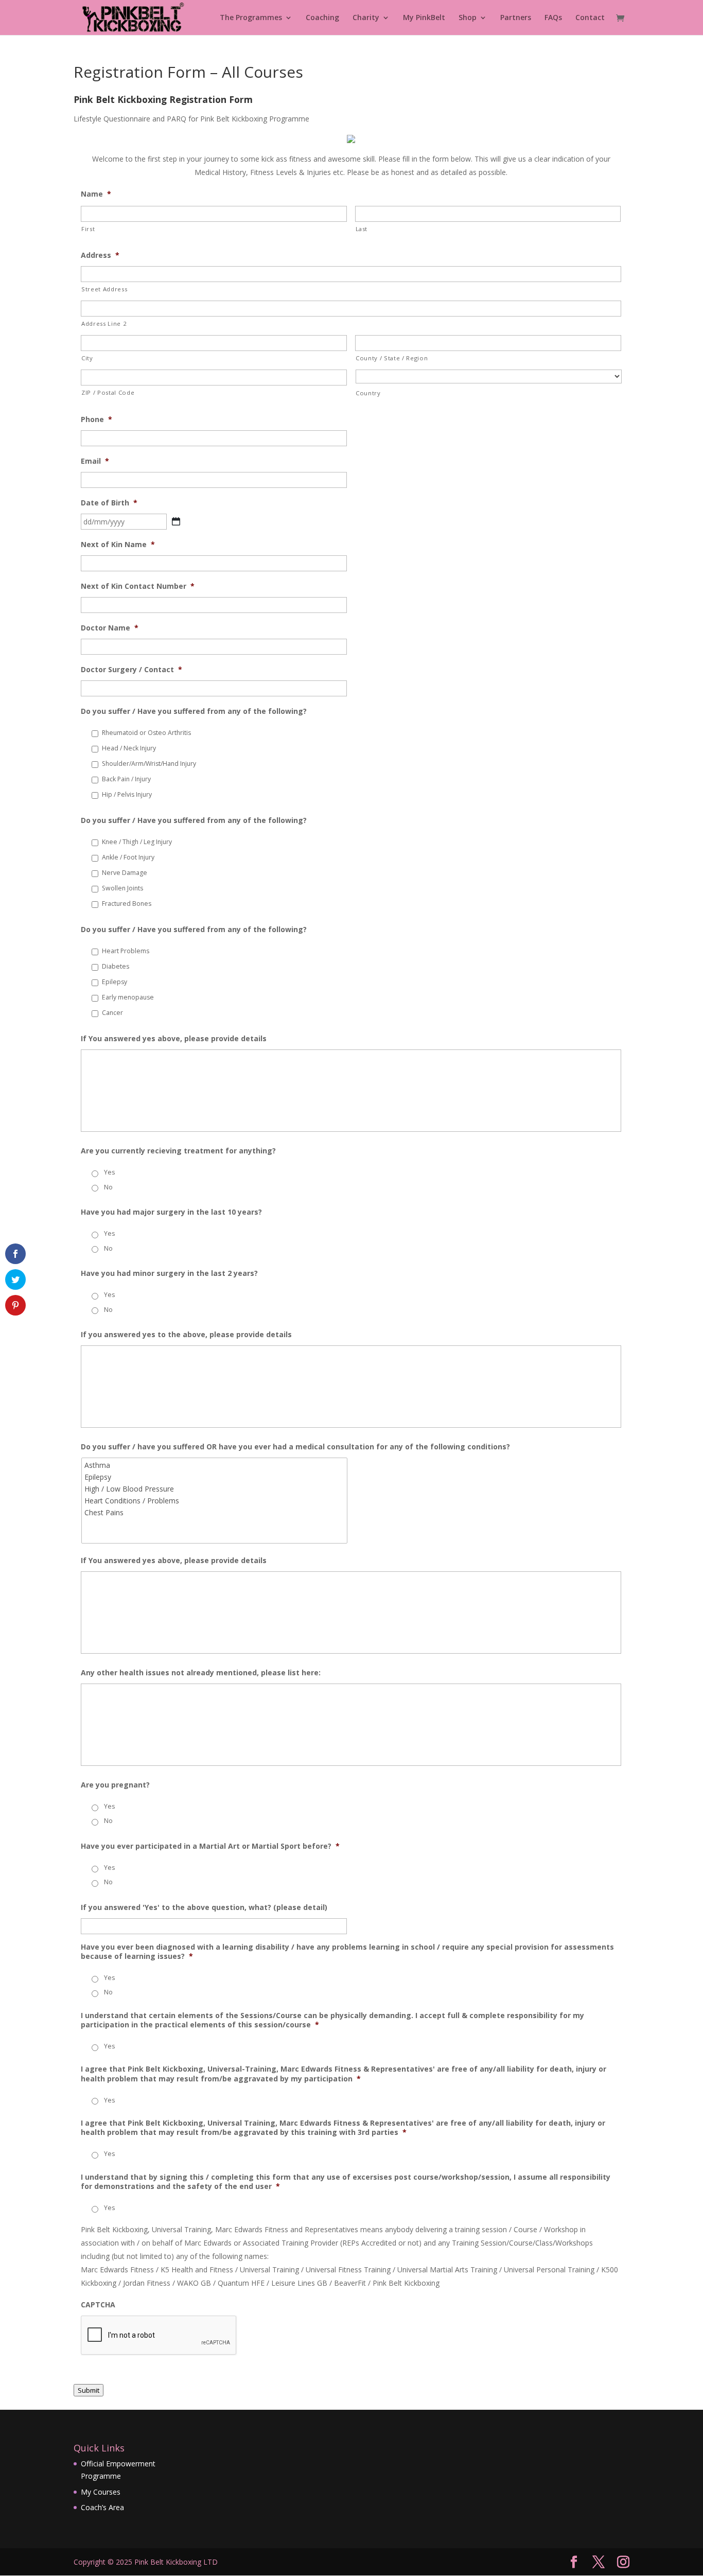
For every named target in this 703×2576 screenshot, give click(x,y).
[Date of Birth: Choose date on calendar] (176, 521)
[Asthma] (215, 1465)
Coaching (322, 18)
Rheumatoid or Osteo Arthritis (146, 733)
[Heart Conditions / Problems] (215, 1501)
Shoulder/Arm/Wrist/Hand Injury (149, 764)
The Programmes (251, 18)
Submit (89, 2390)
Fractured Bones (127, 904)
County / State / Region (392, 358)
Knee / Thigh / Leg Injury (137, 842)
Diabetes (116, 966)
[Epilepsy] (215, 1477)
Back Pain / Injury (126, 779)
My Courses (101, 2492)
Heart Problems (126, 951)
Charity (366, 18)
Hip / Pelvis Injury (127, 794)
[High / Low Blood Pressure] (215, 1489)
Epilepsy (115, 982)
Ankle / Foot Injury (128, 857)
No (108, 1187)
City (87, 358)
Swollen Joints (122, 888)
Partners (516, 18)
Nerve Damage (125, 873)
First (88, 229)
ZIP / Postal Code (108, 392)
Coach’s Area (102, 2507)
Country (368, 393)
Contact (590, 18)
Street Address (104, 289)
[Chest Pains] (215, 1512)
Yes (109, 1172)
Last (362, 229)
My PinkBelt (424, 18)
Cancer (112, 1013)
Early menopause (128, 997)
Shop (468, 18)
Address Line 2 (104, 323)
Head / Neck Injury (129, 748)
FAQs (553, 18)
